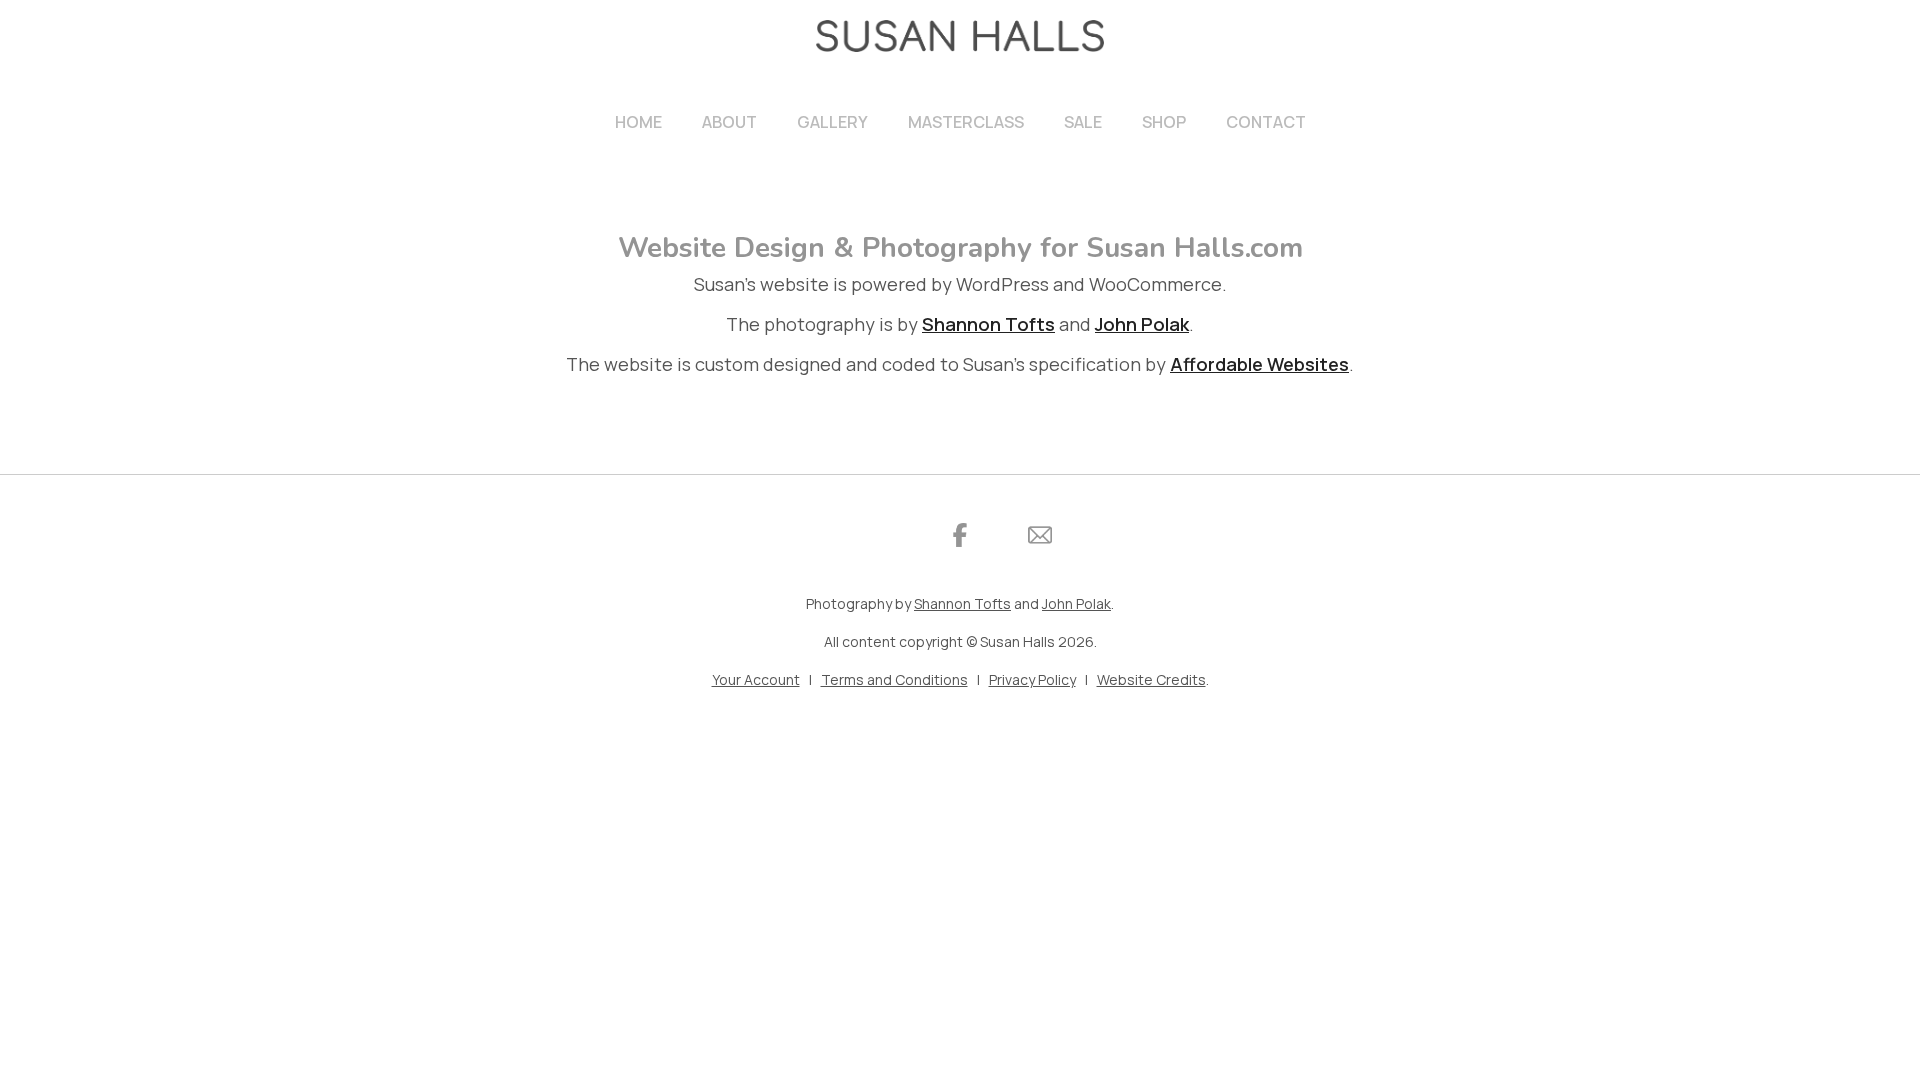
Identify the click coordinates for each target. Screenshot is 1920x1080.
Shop (1164, 122)
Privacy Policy (1032, 679)
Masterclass (966, 122)
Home (638, 122)
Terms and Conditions (894, 679)
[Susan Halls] (960, 36)
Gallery (832, 122)
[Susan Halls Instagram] (880, 535)
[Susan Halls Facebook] (960, 535)
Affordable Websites (1259, 364)
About (729, 122)
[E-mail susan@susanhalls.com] (1040, 535)
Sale (1083, 122)
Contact (1266, 122)
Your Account (756, 679)
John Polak (1142, 324)
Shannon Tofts (988, 324)
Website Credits (1151, 679)
